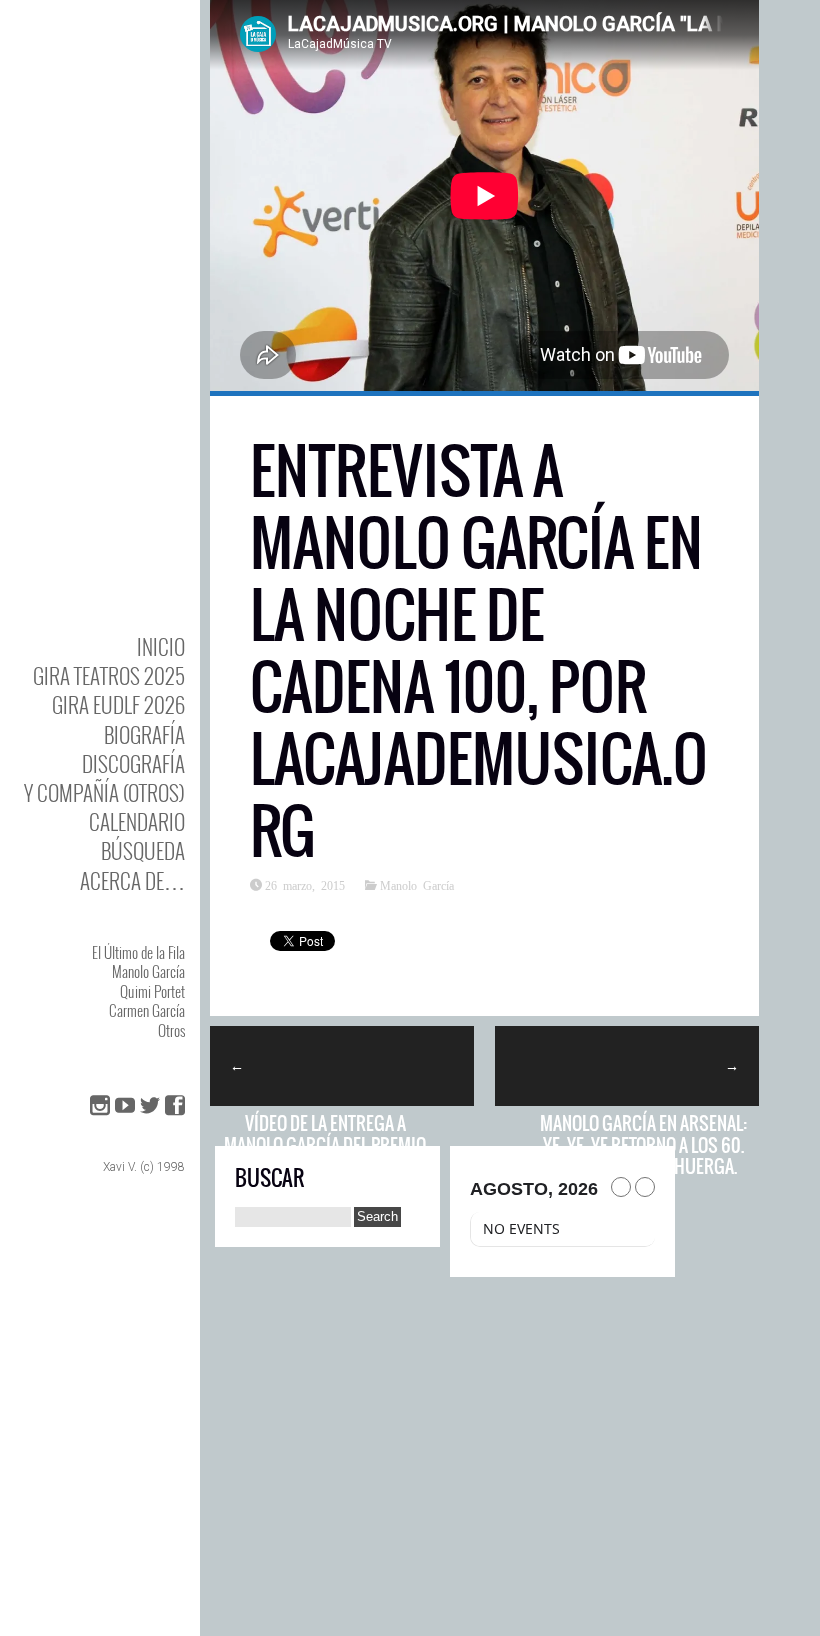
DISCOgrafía (133, 763)
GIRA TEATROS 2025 (109, 675)
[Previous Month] (621, 1187)
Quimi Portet (152, 991)
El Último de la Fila (138, 952)
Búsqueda (143, 850)
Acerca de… (132, 880)
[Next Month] (645, 1187)
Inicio (161, 646)
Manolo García (148, 971)
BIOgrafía (144, 734)
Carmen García (147, 1010)
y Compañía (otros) (104, 792)
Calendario (137, 821)
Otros (171, 1030)
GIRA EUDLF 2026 (118, 704)
